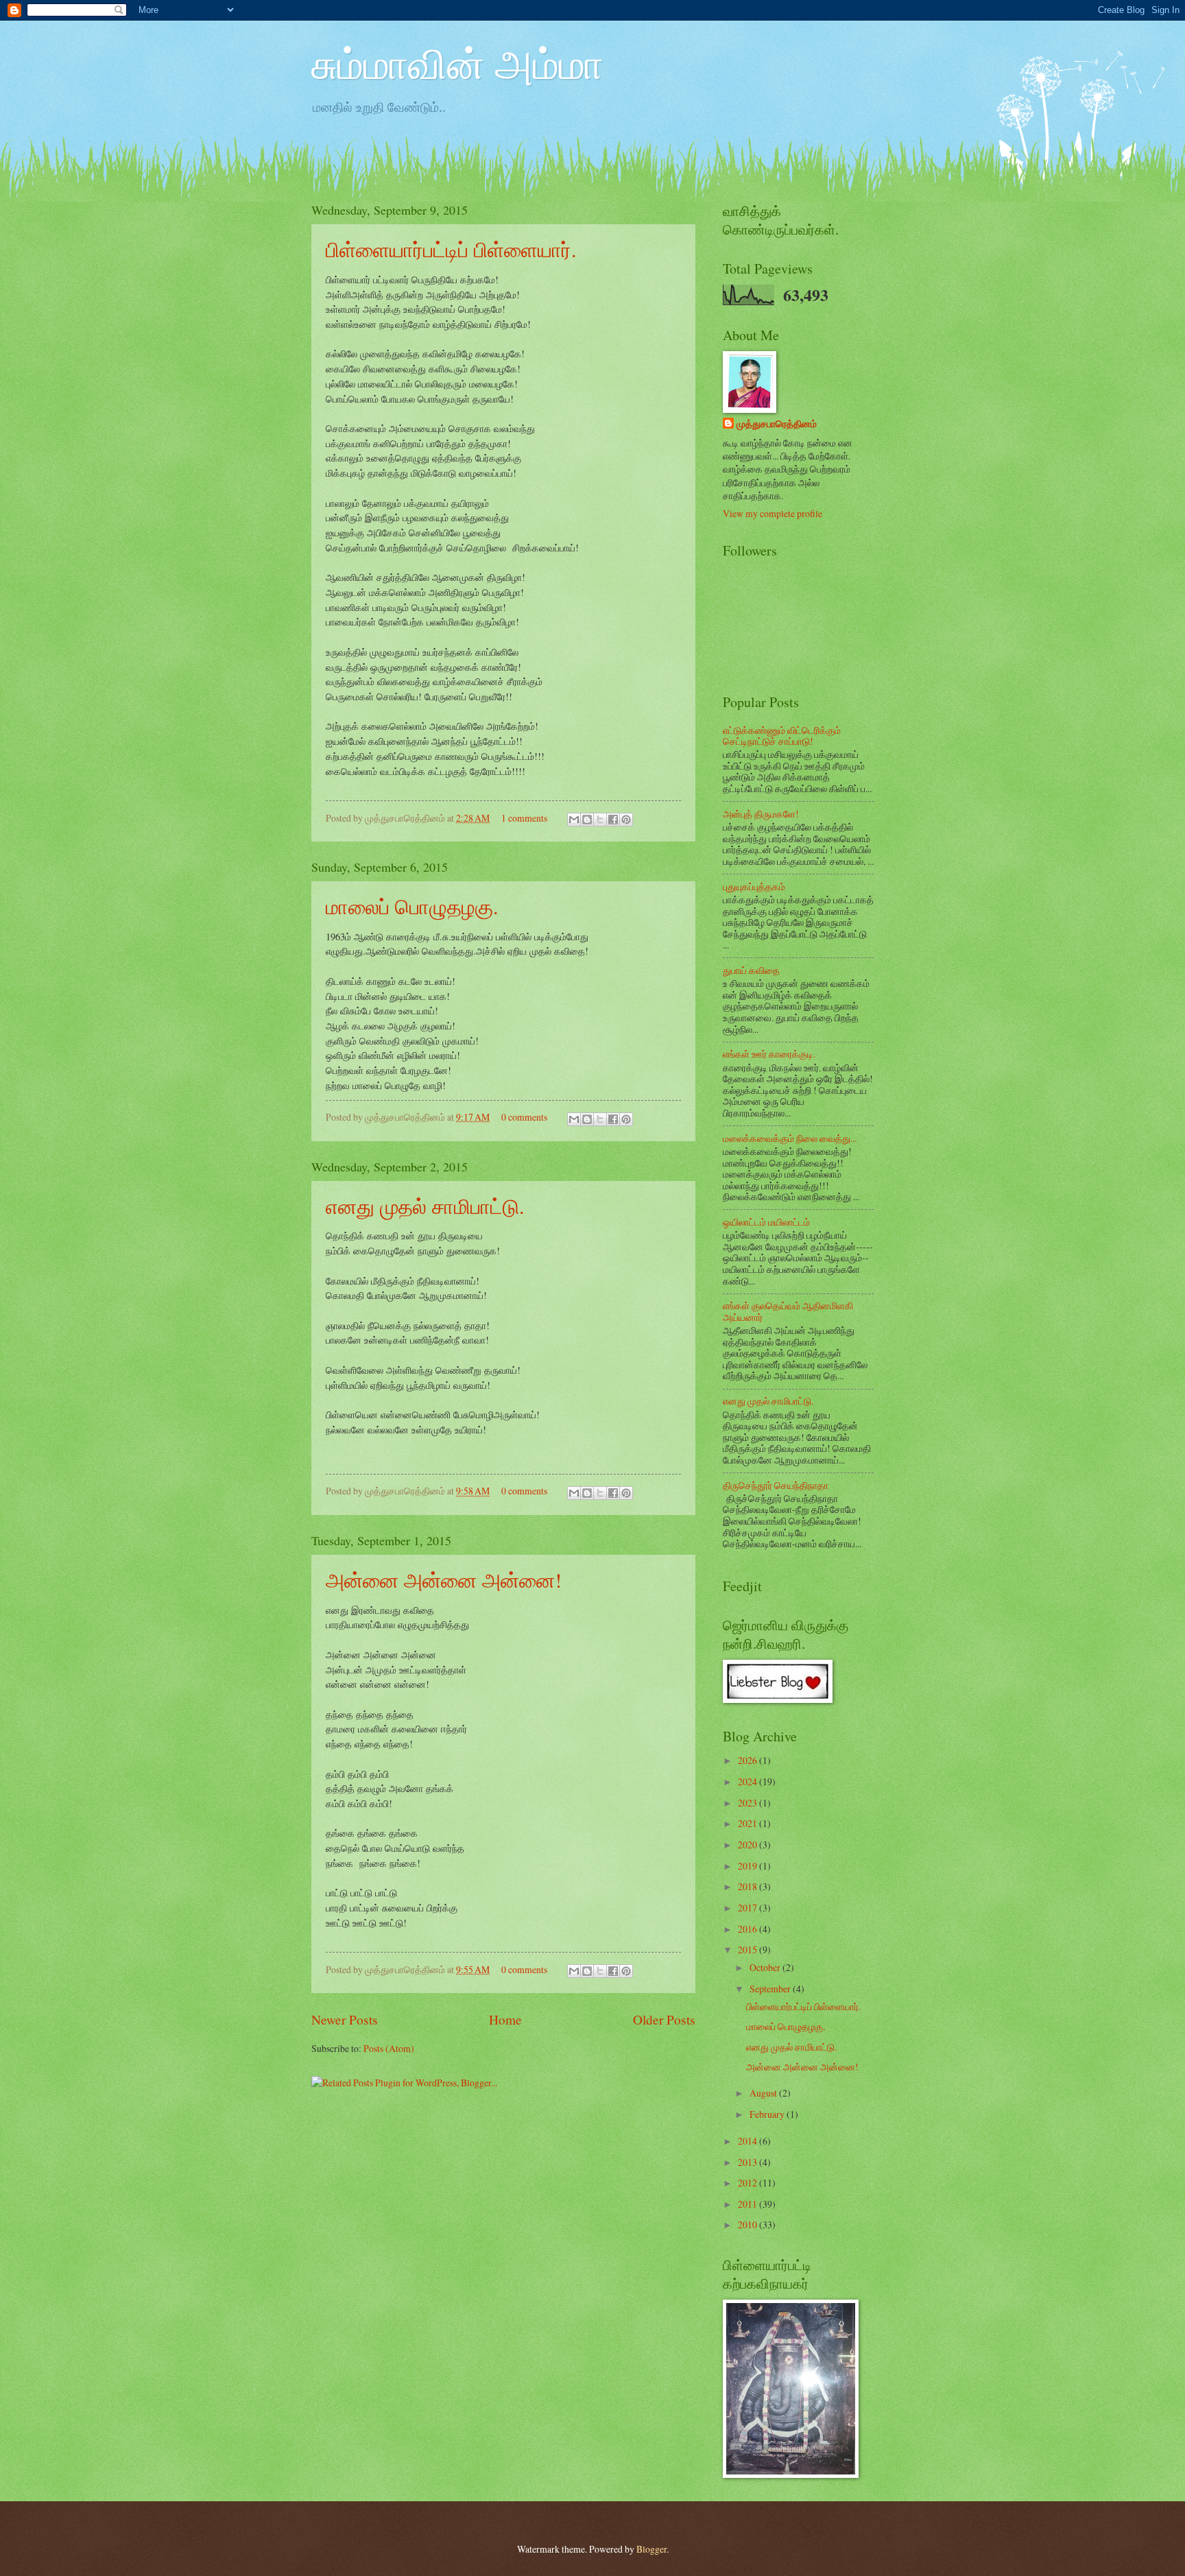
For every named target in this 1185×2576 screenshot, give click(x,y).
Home (505, 2019)
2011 (749, 2204)
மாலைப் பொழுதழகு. (412, 906)
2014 (749, 2141)
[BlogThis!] (587, 820)
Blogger (651, 2549)
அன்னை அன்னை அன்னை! (444, 1579)
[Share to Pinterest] (626, 820)
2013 (749, 2162)
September (771, 1989)
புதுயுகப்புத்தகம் (754, 886)
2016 (749, 1929)
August (764, 2093)
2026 (749, 1760)
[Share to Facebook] (613, 820)
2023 (749, 1803)
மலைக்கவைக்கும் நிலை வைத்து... (790, 1138)
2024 (749, 1781)
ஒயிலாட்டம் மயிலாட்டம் (766, 1222)
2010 (749, 2225)
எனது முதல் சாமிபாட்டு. (425, 1206)
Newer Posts (345, 2019)
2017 (749, 1908)
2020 (749, 1845)
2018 (749, 1886)
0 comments (524, 1117)
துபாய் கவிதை (751, 970)
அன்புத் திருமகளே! (761, 814)
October (766, 1967)
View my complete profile (773, 513)
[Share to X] (600, 820)
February (768, 2114)
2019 (749, 1866)
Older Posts (664, 2019)
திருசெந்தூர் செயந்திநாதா (776, 1485)
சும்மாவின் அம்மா (457, 63)
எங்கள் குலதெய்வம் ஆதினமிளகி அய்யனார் (788, 1311)
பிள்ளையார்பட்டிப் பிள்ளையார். (451, 249)
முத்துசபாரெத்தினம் (777, 424)
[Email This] (574, 820)
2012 (749, 2183)
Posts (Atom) (389, 2048)
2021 (749, 1823)
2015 (749, 1949)
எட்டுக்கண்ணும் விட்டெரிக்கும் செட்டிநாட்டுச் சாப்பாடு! (782, 736)
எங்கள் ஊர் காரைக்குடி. (769, 1054)
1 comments (524, 818)
